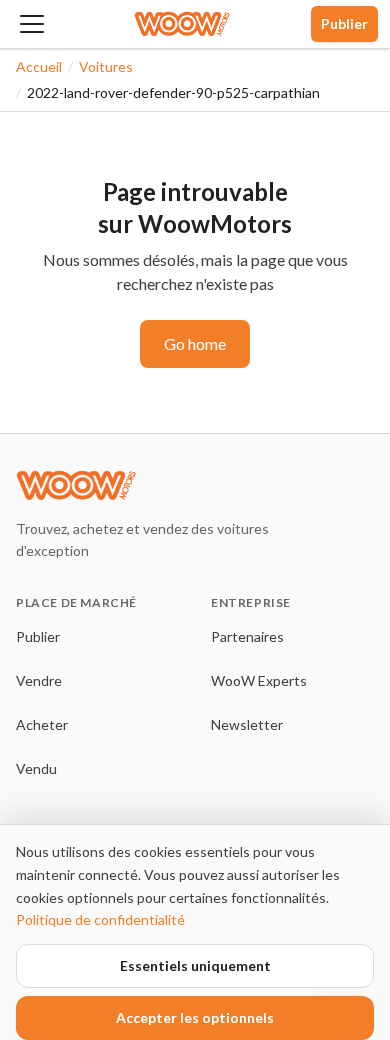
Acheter (42, 724)
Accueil (39, 66)
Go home (195, 343)
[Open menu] (32, 24)
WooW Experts (259, 680)
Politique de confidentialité (100, 919)
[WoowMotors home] (182, 24)
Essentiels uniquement (195, 965)
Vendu (36, 768)
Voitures (106, 66)
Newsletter (247, 724)
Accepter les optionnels (195, 1017)
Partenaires (247, 636)
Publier (344, 23)
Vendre (39, 680)
